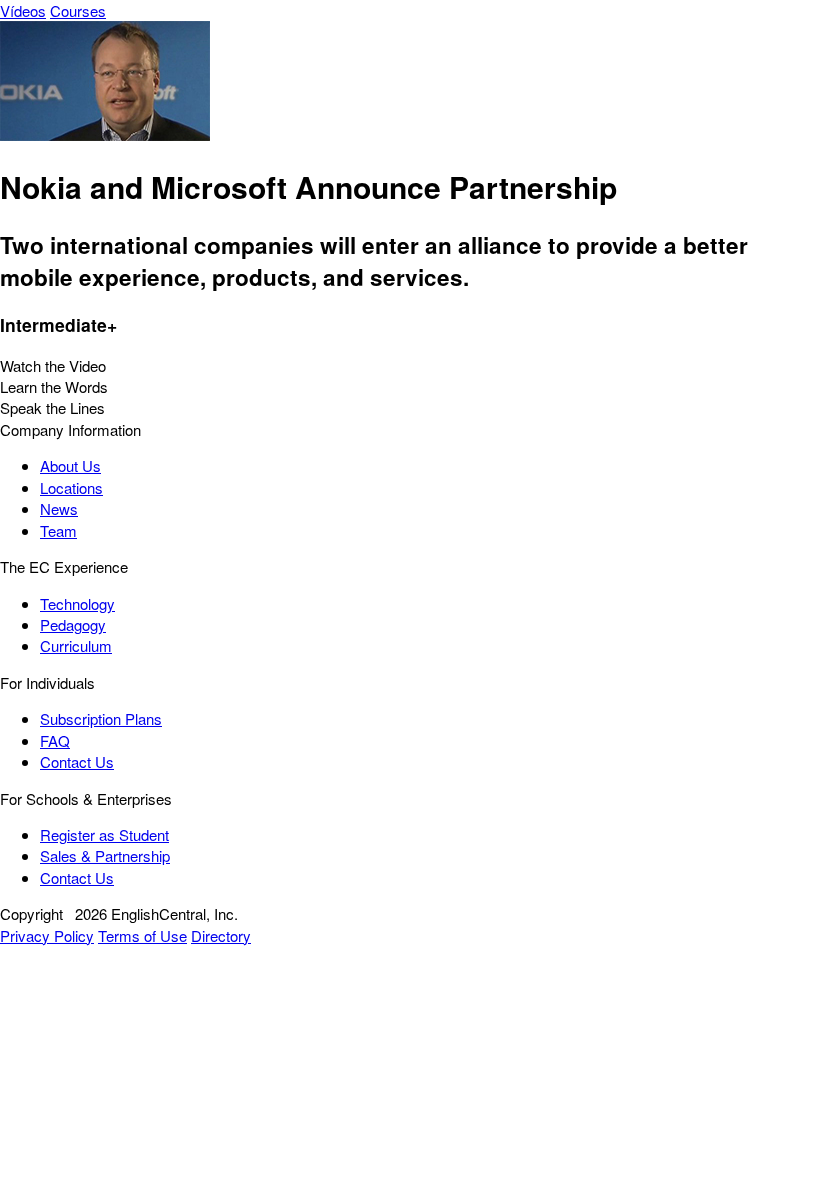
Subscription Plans (101, 718)
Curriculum (76, 645)
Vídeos (23, 10)
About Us (70, 465)
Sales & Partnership (105, 855)
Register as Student (104, 834)
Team (58, 530)
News (59, 508)
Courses (78, 10)
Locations (71, 487)
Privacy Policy (47, 935)
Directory (221, 935)
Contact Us (77, 761)
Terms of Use (142, 935)
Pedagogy (73, 624)
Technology (77, 603)
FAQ (55, 740)
